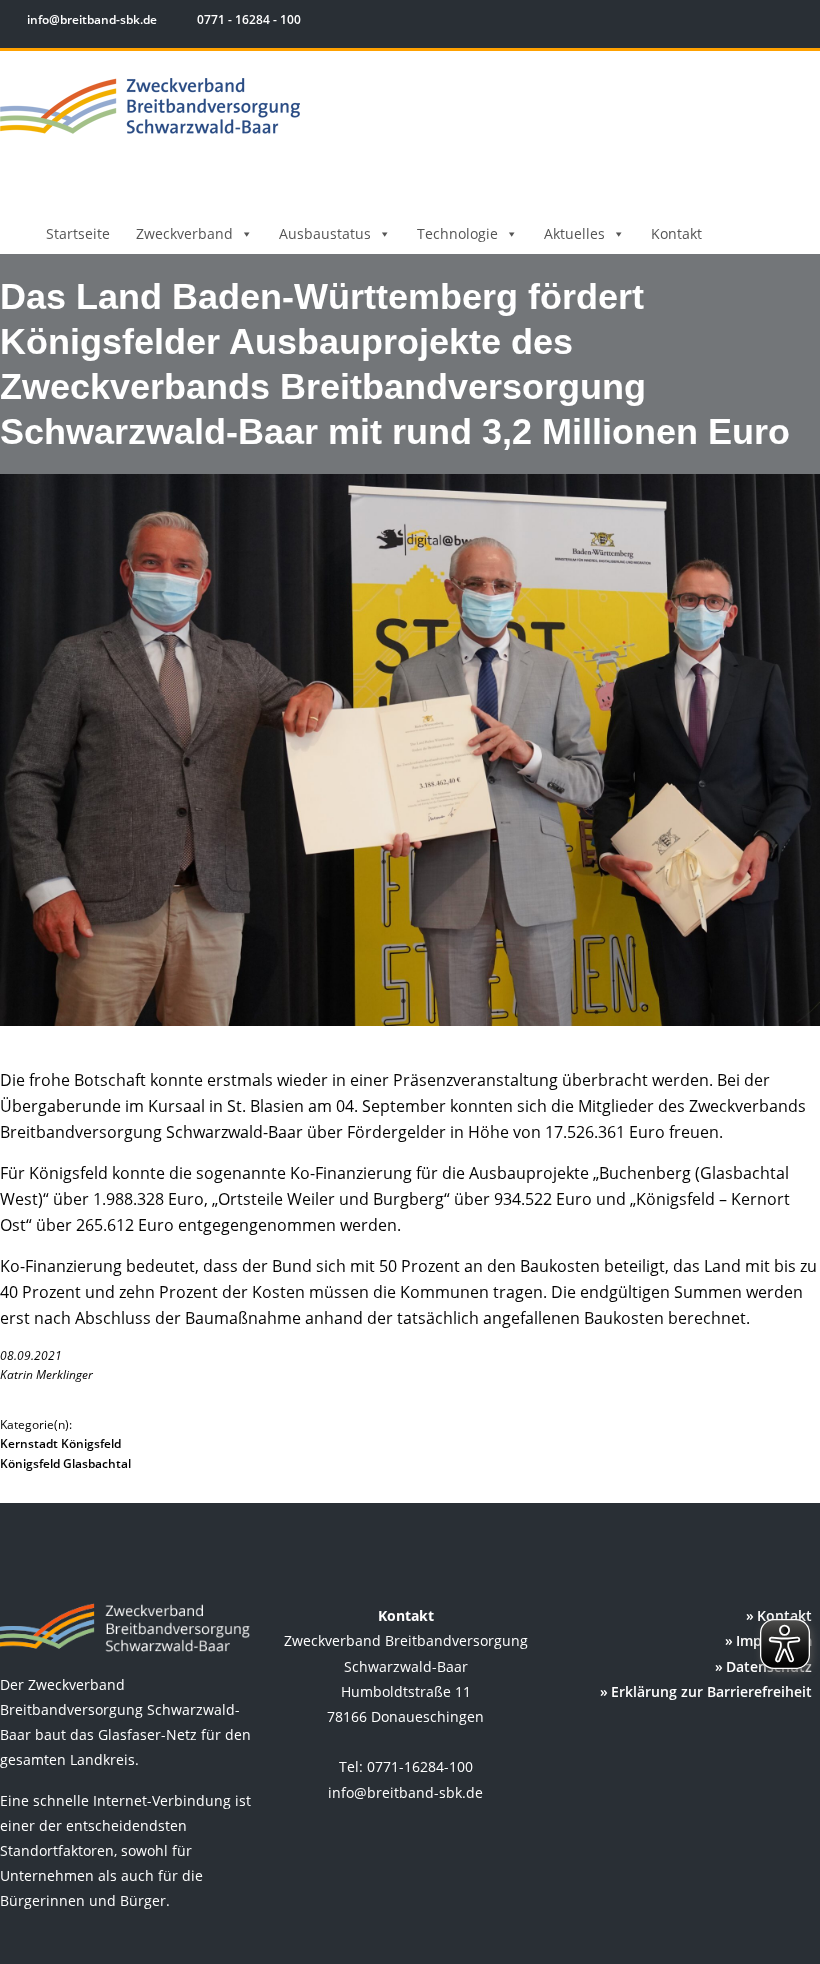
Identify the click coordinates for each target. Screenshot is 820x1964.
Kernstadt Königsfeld (60, 1443)
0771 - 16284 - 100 (247, 19)
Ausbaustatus (325, 233)
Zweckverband (184, 233)
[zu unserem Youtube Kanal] (797, 22)
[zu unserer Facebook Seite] (740, 22)
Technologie (457, 233)
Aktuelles (574, 233)
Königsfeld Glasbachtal (65, 1463)
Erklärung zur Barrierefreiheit (711, 1691)
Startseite (78, 233)
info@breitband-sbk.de (92, 19)
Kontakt (676, 233)
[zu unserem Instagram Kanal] (769, 22)
